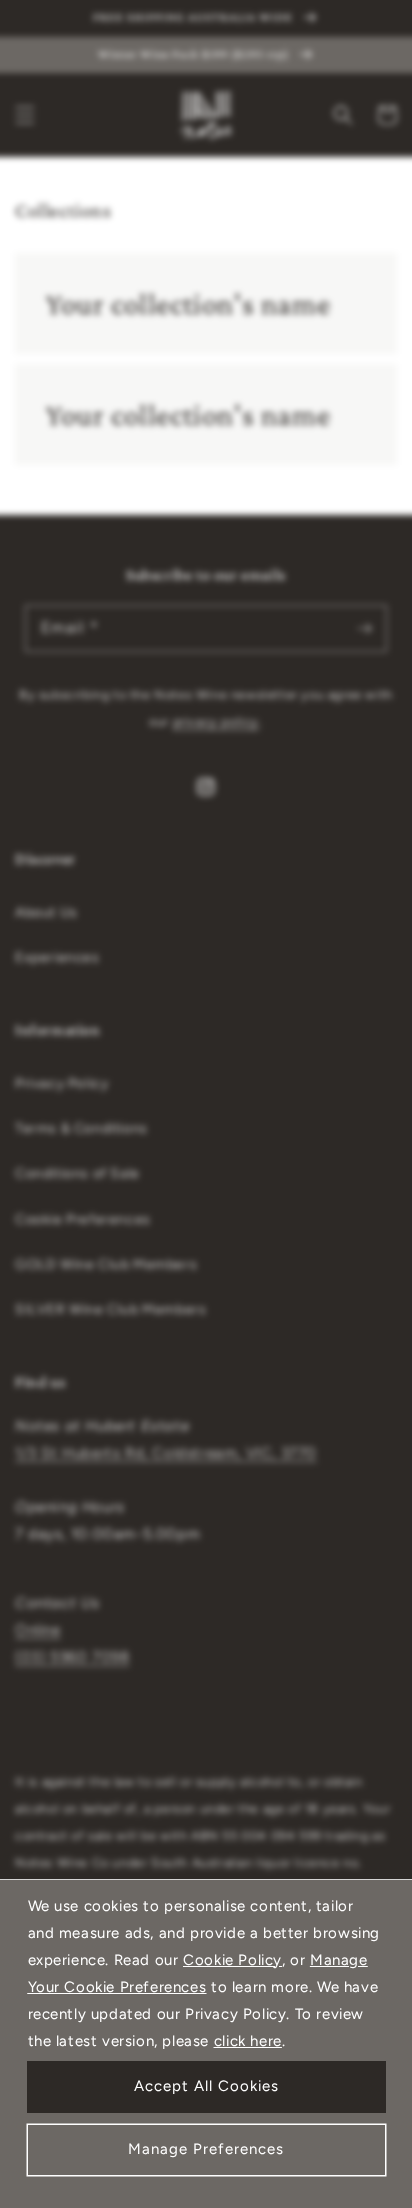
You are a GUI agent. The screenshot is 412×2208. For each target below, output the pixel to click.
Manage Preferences (206, 2149)
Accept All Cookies (206, 2086)
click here (248, 2041)
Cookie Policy (232, 1960)
